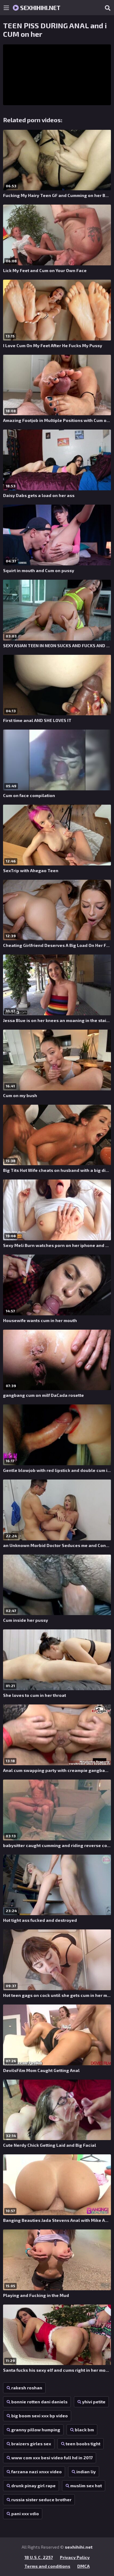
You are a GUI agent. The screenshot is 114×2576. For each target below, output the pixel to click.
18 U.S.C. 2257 (39, 2557)
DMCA (83, 2566)
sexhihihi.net (40, 8)
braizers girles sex (31, 2444)
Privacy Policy (75, 2557)
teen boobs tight (83, 2444)
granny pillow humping (36, 2430)
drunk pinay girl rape (33, 2486)
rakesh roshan (27, 2388)
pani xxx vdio (25, 2514)
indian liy (86, 2472)
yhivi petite (94, 2402)
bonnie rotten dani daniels (39, 2402)
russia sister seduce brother (41, 2500)
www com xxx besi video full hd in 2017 (52, 2458)
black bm (84, 2430)
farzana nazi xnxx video (36, 2472)
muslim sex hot (86, 2486)
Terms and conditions (47, 2566)
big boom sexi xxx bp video (40, 2416)
